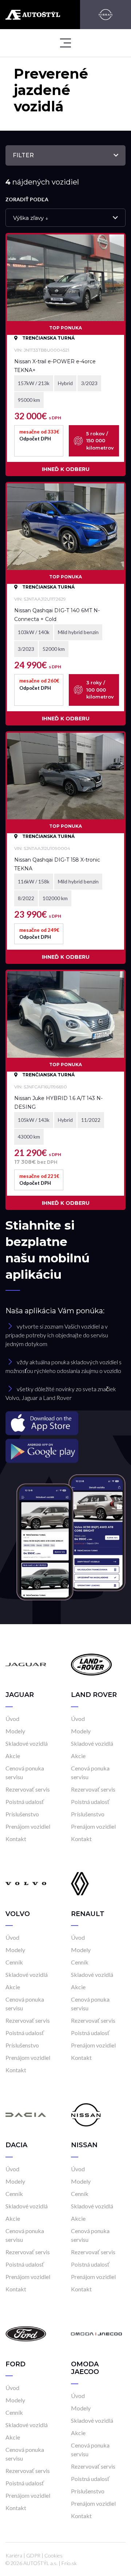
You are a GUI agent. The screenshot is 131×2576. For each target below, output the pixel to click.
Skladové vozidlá (27, 1743)
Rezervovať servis (28, 1789)
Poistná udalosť (25, 1802)
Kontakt (16, 1839)
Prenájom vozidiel (28, 1826)
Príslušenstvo (22, 1814)
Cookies (53, 2555)
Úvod (12, 1719)
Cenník (14, 1962)
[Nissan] (106, 15)
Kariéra (14, 2555)
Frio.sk (69, 2563)
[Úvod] (26, 1664)
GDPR (33, 2555)
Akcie (13, 1756)
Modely (15, 1731)
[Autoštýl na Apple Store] (65, 1423)
